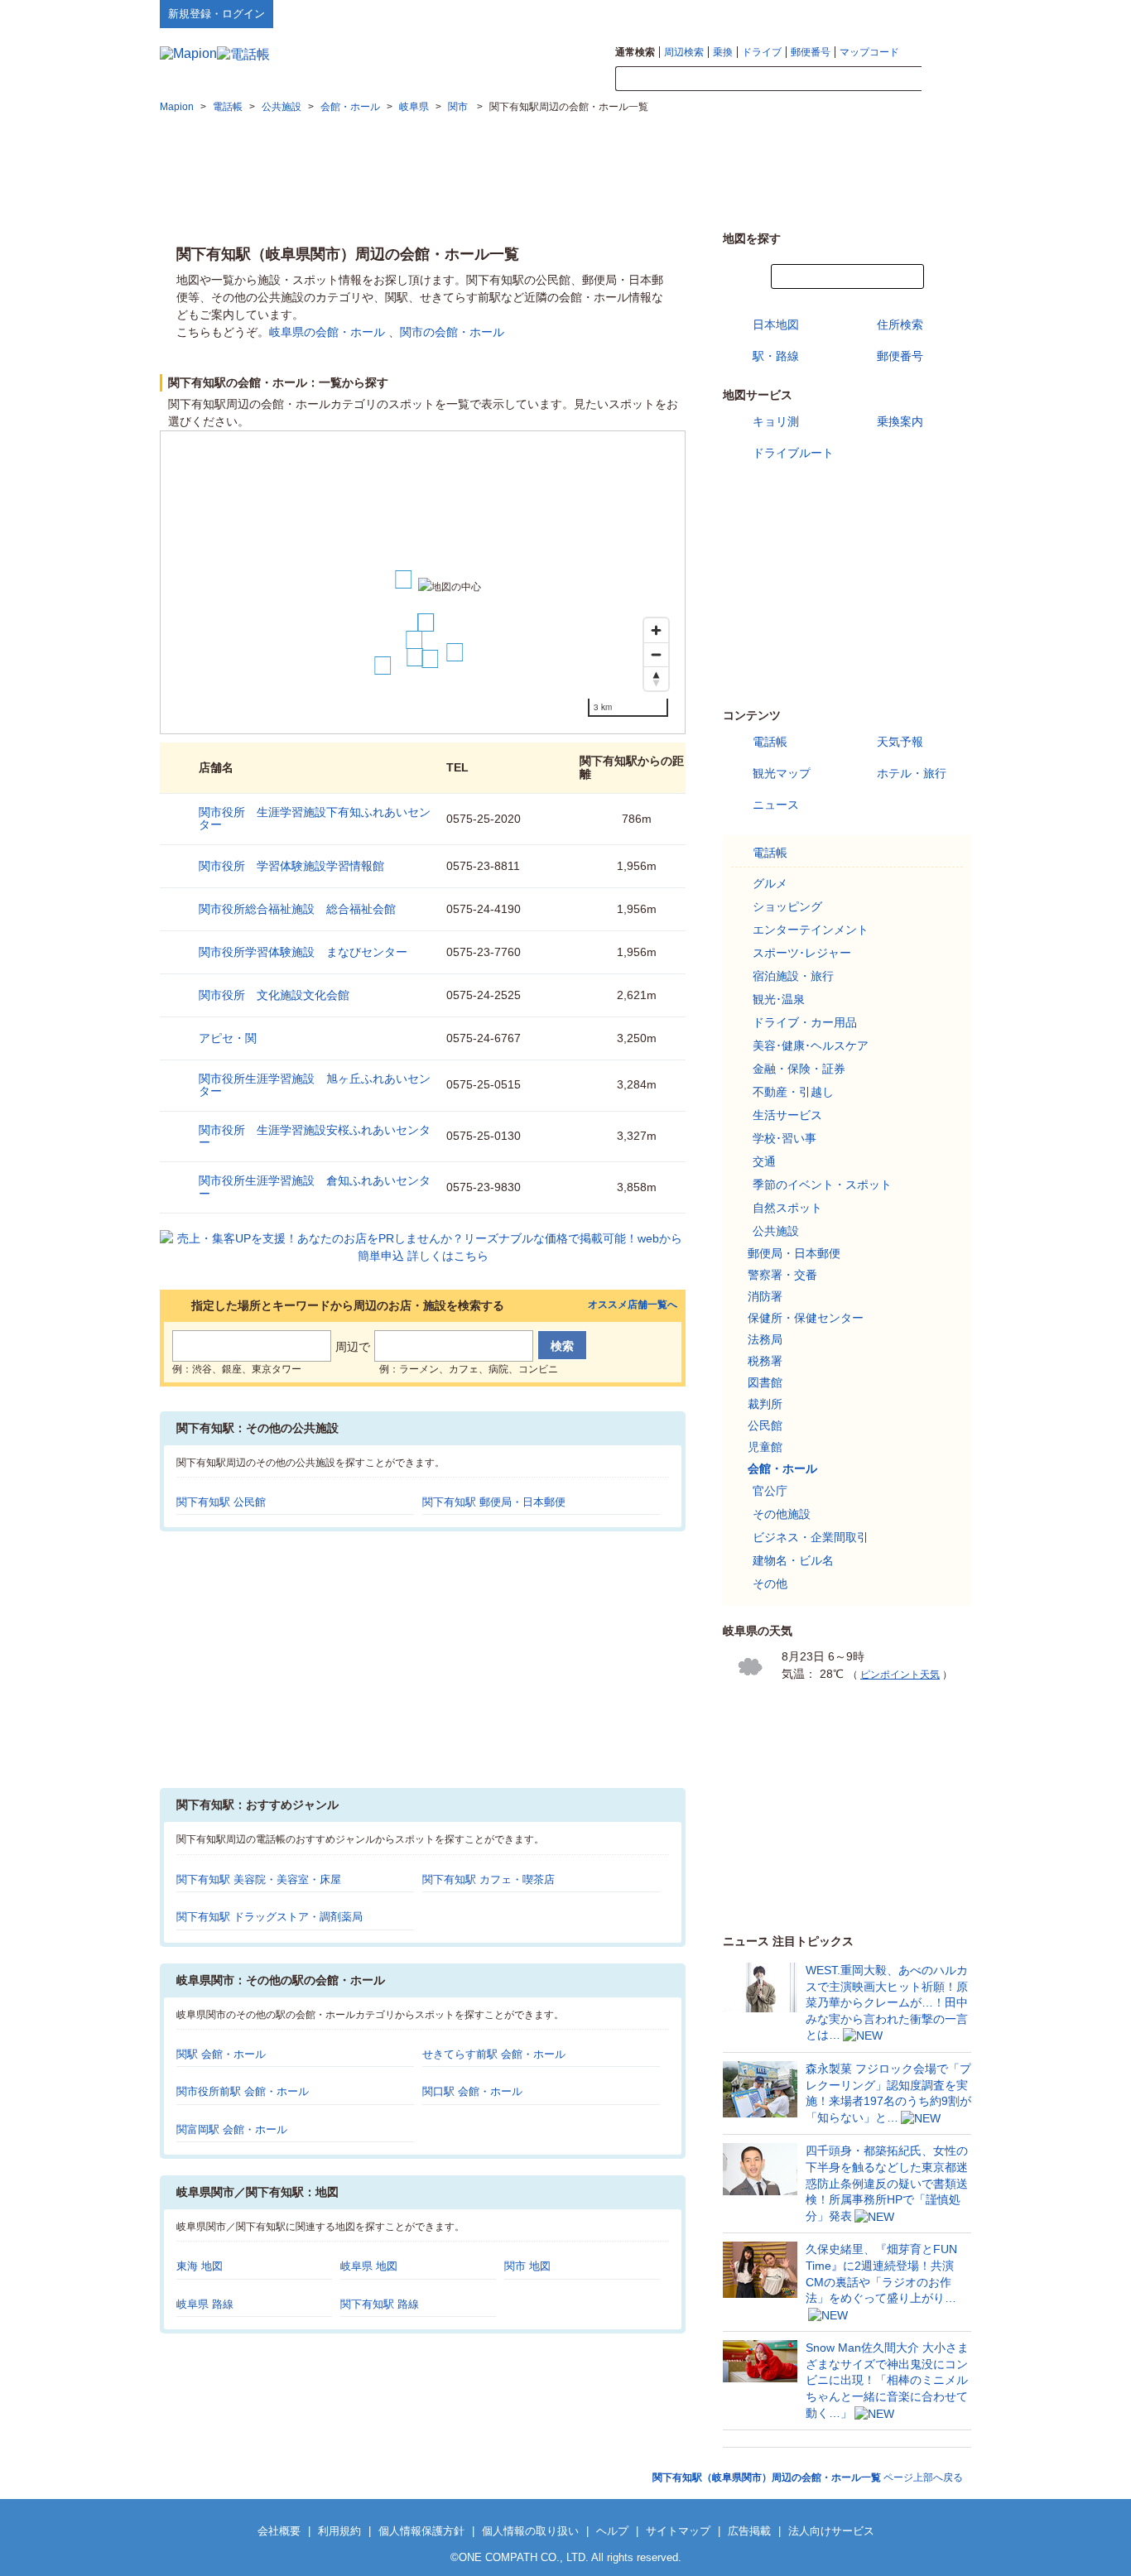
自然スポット (787, 1208)
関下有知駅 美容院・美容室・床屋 (259, 1879)
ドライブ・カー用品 (805, 1022)
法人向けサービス (831, 2531)
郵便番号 (811, 52)
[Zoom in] (656, 630)
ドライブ (762, 52)
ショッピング (787, 906)
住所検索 (900, 324)
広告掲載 (749, 2531)
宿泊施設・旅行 (793, 976)
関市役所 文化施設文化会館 (274, 995)
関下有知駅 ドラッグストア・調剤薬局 (270, 1917)
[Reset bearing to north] (656, 678)
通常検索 (635, 52)
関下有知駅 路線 (380, 2304)
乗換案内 (900, 421)
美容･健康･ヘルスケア (811, 1045)
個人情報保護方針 (421, 2531)
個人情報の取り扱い (530, 2531)
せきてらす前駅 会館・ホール (494, 2054)
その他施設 (782, 1514)
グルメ (770, 883)
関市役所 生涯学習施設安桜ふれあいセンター (315, 1136)
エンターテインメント (811, 930)
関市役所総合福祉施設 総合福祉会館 (297, 909)
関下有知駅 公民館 (221, 1502)
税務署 (765, 1361)
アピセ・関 (228, 1038)
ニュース (776, 805)
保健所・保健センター (806, 1318)
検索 (946, 79)
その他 (770, 1584)
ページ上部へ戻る (808, 2477)
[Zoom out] (656, 654)
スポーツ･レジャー (802, 953)
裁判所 (765, 1404)
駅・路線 (776, 356)
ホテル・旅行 (912, 773)
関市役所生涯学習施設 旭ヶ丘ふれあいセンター (315, 1085)
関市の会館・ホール (452, 332)
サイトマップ (944, 13)
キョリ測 (776, 421)
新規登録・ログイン (217, 14)
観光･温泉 (779, 999)
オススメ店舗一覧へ (633, 1305)
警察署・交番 (782, 1275)
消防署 (765, 1296)
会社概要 (279, 2531)
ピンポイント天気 (900, 1675)
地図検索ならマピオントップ (809, 13)
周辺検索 (684, 52)
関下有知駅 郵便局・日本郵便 (494, 1502)
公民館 (765, 1425)
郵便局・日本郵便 (794, 1253)
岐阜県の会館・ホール (327, 332)
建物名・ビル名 (793, 1560)
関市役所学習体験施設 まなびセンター (303, 952)
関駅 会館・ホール (221, 2054)
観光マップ (782, 773)
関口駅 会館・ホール (472, 2091)
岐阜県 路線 (205, 2304)
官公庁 (770, 1491)
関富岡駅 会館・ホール (232, 2129)
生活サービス (787, 1115)
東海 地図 (200, 2266)
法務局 (765, 1339)
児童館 (765, 1447)
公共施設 (776, 1231)
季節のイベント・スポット (822, 1185)
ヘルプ (892, 13)
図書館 (765, 1382)
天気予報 (900, 742)
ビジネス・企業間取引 (811, 1537)
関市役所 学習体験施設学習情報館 (291, 866)
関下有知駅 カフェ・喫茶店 (488, 1879)
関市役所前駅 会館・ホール (243, 2091)
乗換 (723, 52)
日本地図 (776, 324)
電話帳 (770, 742)
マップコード (869, 52)
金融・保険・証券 (799, 1069)
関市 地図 (527, 2266)
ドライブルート (793, 453)
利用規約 (339, 2531)
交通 (764, 1161)
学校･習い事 (784, 1138)
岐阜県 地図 (369, 2266)
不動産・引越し (793, 1092)
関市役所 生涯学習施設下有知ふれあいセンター (315, 818)
